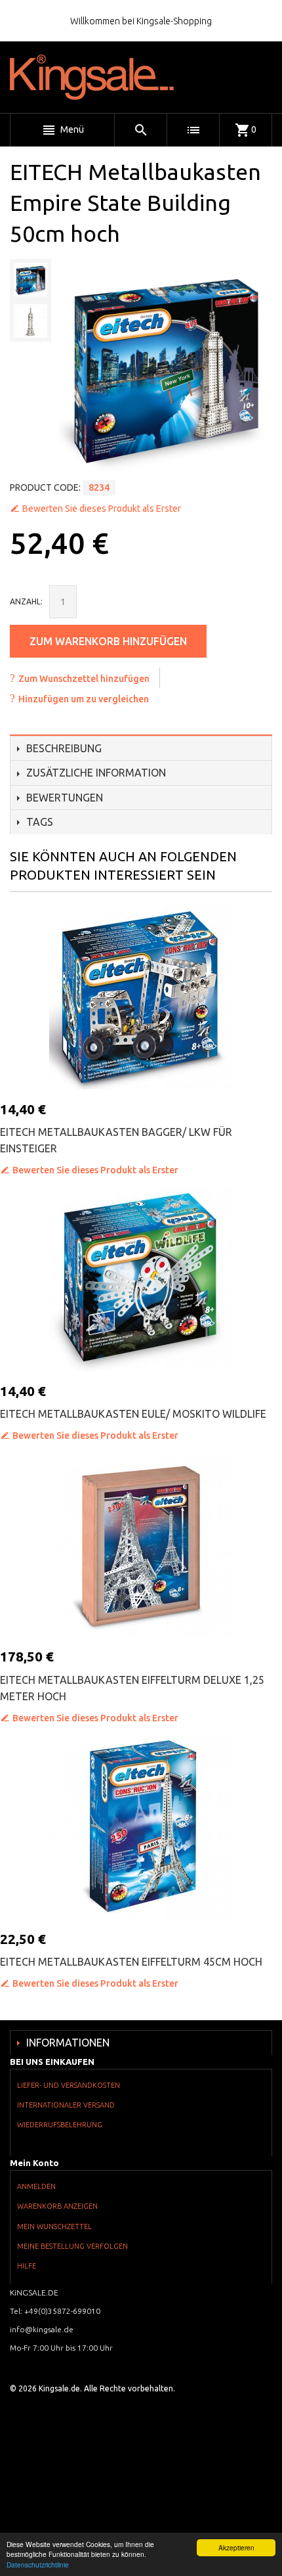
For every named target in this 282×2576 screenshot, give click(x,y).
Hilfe (27, 2266)
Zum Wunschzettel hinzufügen (84, 679)
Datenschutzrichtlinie (38, 2565)
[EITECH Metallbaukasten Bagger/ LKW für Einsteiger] (141, 997)
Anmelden (36, 2186)
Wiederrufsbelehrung (60, 2125)
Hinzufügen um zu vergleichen (84, 699)
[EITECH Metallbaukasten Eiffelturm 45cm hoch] (141, 1827)
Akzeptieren (236, 2547)
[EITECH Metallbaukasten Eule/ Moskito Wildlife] (141, 1279)
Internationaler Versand (66, 2105)
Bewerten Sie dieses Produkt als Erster (102, 508)
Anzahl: (26, 601)
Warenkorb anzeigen (57, 2206)
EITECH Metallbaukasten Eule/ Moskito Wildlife (133, 1414)
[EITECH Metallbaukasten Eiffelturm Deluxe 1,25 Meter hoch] (141, 1545)
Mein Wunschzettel (54, 2226)
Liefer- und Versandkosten (69, 2085)
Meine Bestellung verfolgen (72, 2246)
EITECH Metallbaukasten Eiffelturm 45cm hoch (131, 1962)
